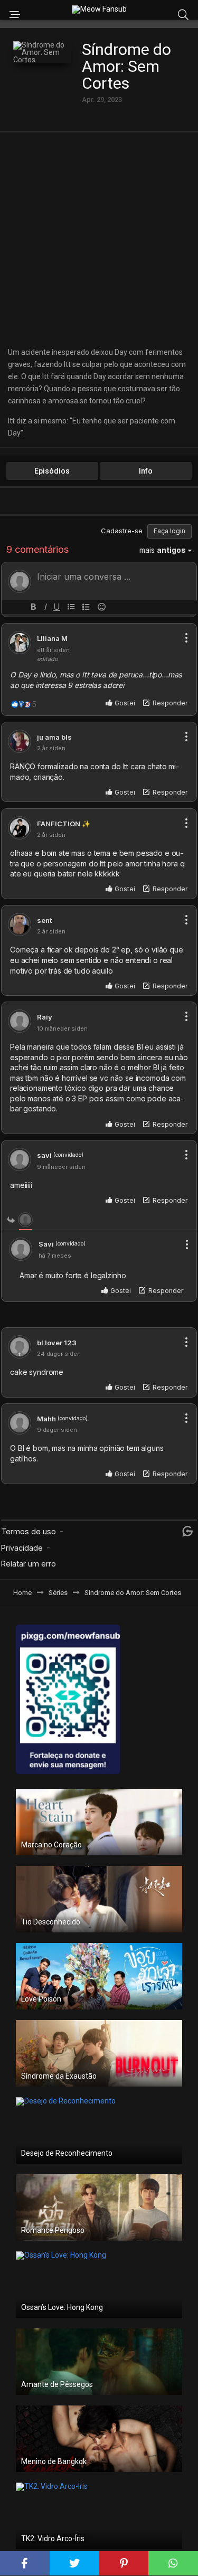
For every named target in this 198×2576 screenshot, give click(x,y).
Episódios (52, 471)
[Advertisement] (99, 239)
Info (146, 471)
